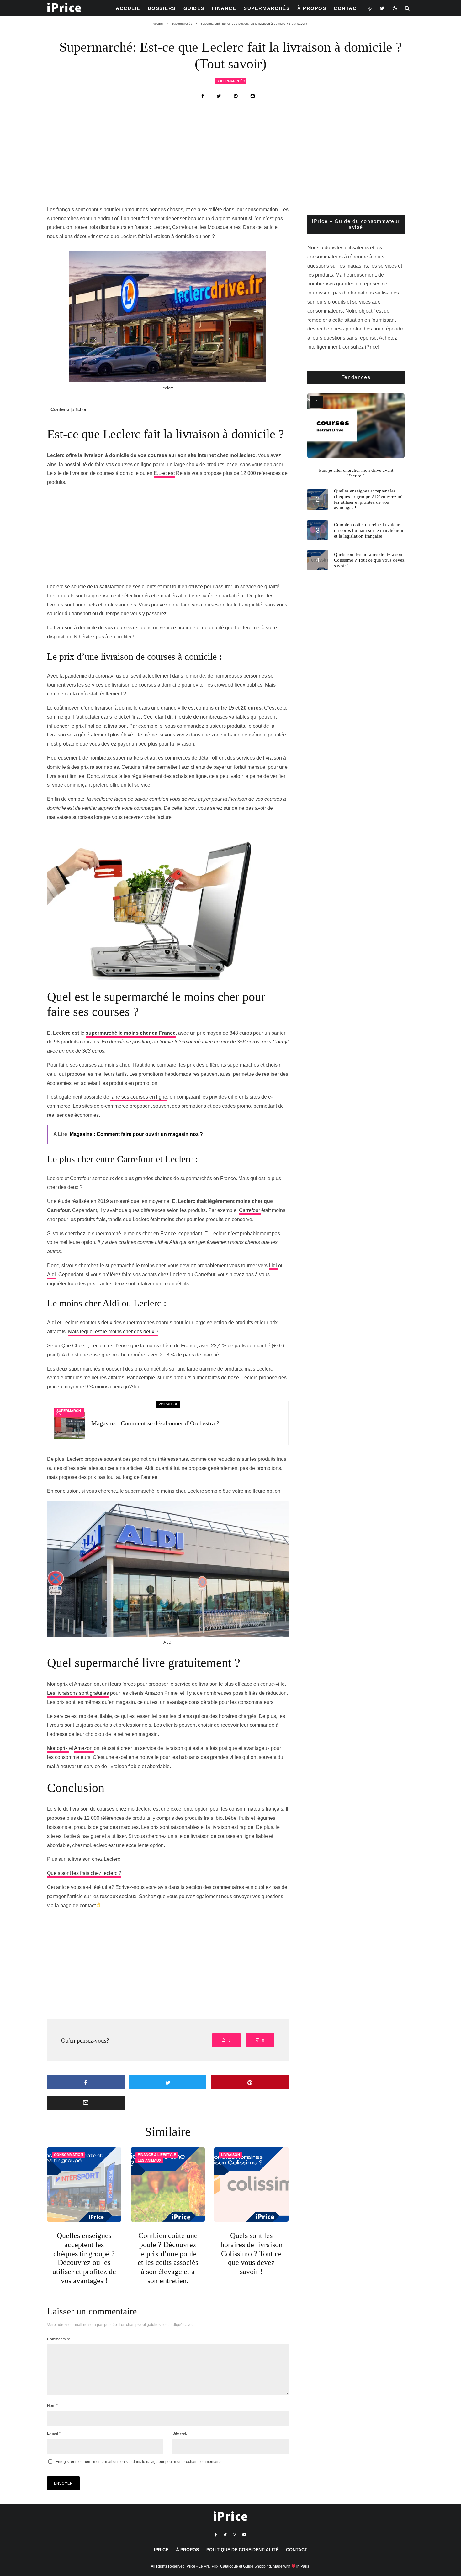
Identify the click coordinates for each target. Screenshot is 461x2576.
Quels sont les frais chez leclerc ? (84, 1873)
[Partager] (203, 96)
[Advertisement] (230, 159)
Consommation (69, 2155)
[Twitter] (382, 8)
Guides (194, 8)
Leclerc (56, 587)
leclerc (168, 388)
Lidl (273, 1265)
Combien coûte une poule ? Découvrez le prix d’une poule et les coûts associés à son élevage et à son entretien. (168, 2258)
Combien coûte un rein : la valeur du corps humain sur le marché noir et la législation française (369, 530)
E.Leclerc (164, 473)
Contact (347, 8)
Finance (224, 8)
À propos (312, 8)
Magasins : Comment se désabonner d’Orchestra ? (155, 1423)
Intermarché (188, 1042)
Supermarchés (267, 8)
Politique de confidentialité (242, 2550)
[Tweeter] (219, 96)
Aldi (51, 1275)
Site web (180, 2433)
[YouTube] (244, 2535)
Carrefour (250, 1210)
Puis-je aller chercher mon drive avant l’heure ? (356, 473)
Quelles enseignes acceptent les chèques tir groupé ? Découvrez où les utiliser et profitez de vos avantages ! (84, 2258)
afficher (79, 410)
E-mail (54, 2433)
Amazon (84, 1748)
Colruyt (281, 1042)
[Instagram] (235, 2535)
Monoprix (58, 1748)
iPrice (161, 2550)
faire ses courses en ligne (139, 1097)
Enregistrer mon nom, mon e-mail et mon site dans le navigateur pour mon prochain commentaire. (139, 2462)
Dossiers (162, 8)
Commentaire (60, 2339)
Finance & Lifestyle (157, 2155)
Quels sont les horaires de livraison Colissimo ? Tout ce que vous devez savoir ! (252, 2253)
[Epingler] (236, 96)
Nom (52, 2406)
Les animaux (149, 2160)
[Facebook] (216, 2535)
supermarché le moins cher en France (131, 1033)
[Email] (253, 96)
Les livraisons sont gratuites (78, 1693)
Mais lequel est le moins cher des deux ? (113, 1332)
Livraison (230, 2155)
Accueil (128, 8)
